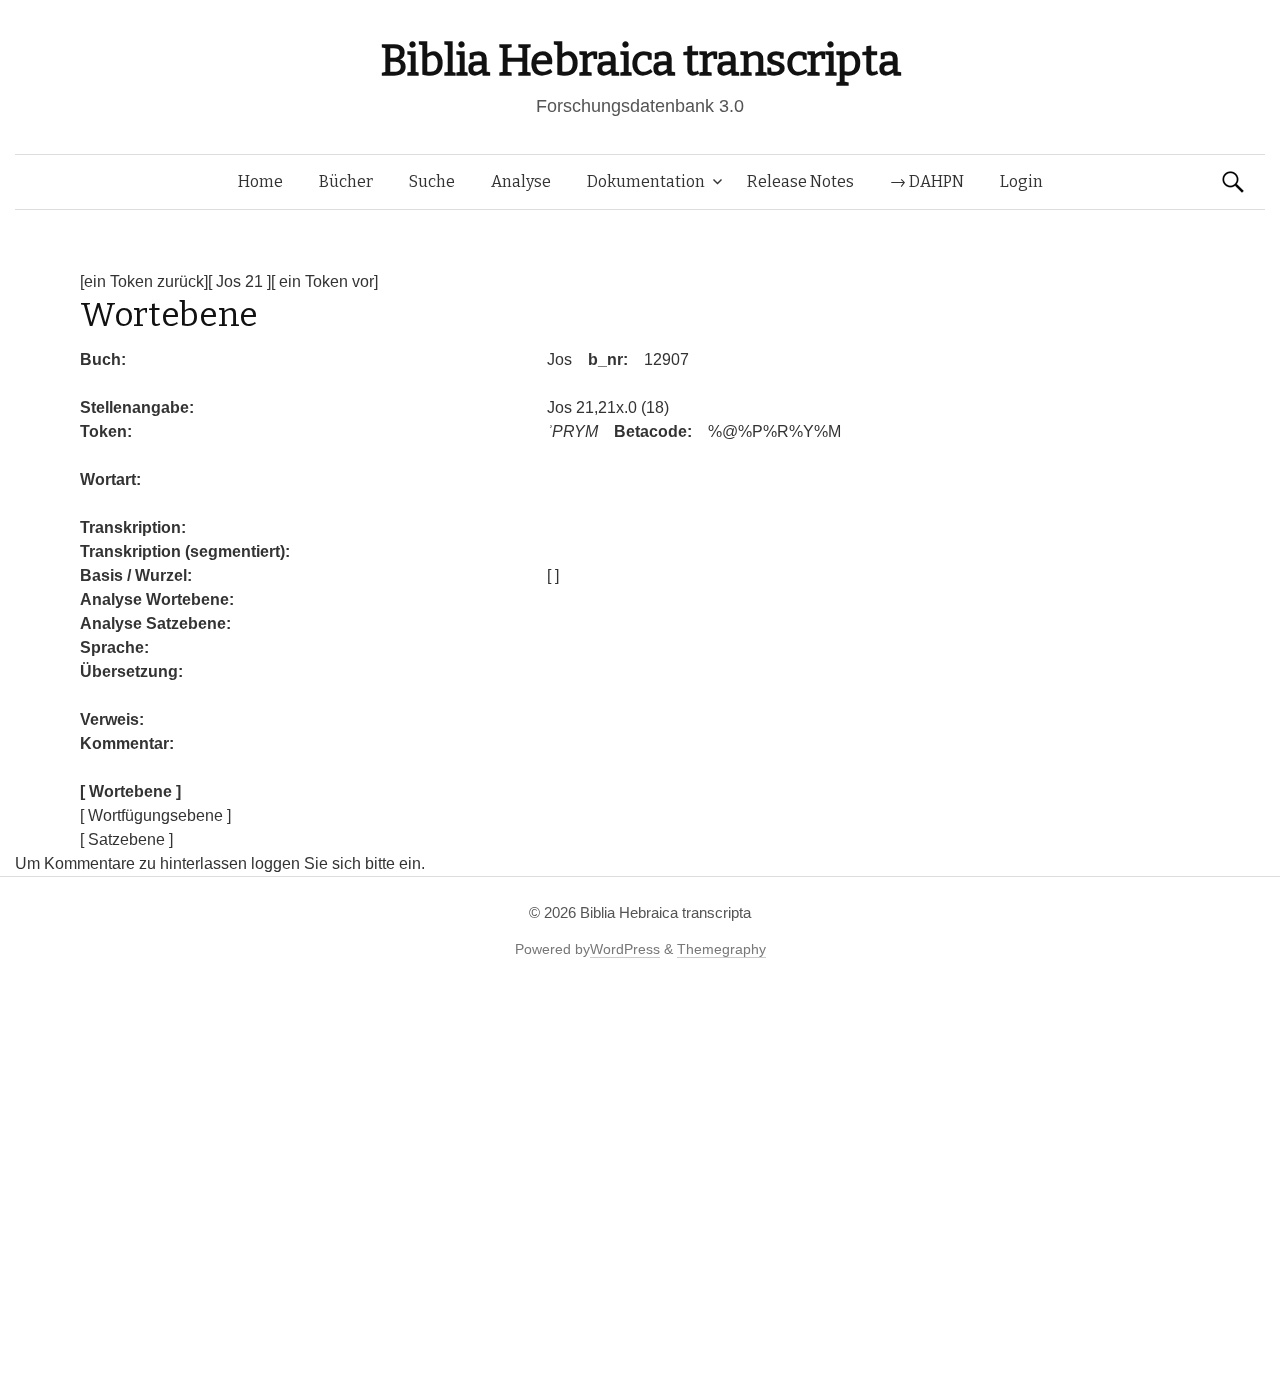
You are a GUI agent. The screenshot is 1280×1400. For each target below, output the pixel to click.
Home (260, 181)
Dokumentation (646, 181)
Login (1021, 181)
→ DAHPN (927, 181)
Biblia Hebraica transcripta (640, 60)
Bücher (346, 181)
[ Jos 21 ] (239, 281)
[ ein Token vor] (324, 281)
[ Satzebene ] (126, 839)
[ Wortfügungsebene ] (155, 815)
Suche (432, 181)
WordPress (625, 949)
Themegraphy (721, 949)
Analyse (521, 181)
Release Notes (800, 181)
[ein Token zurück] (144, 281)
